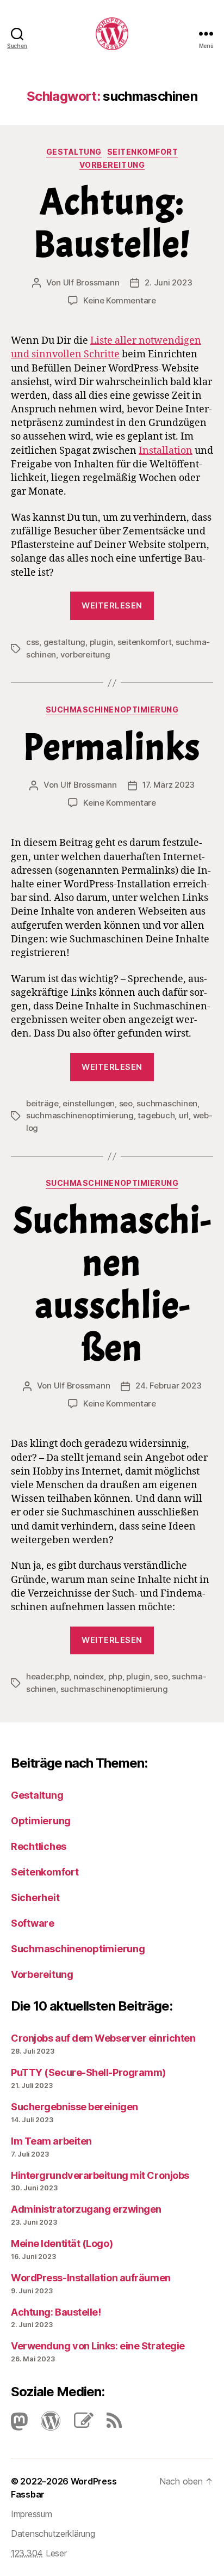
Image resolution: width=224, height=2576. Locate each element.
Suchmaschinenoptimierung (112, 710)
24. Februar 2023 (168, 1386)
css (33, 642)
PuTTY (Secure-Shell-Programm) (88, 2072)
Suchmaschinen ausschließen (112, 1284)
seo (126, 1103)
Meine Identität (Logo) (62, 2243)
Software (33, 1923)
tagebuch (156, 1115)
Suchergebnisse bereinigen (74, 2107)
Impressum (32, 2514)
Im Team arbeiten (51, 2141)
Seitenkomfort (143, 152)
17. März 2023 (169, 785)
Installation (166, 451)
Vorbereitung (112, 165)
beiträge (42, 1103)
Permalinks (112, 747)
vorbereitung (85, 654)
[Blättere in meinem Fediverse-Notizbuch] (78, 2424)
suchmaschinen (167, 1103)
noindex (89, 1676)
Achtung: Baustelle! (112, 223)
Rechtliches (39, 1846)
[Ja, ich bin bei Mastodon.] (19, 2424)
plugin (101, 642)
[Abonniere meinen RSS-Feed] (109, 2424)
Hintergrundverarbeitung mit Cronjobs (100, 2175)
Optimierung (41, 1821)
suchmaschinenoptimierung (80, 1115)
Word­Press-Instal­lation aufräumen (91, 2278)
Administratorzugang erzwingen (86, 2209)
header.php (48, 1676)
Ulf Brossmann (91, 282)
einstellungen (89, 1103)
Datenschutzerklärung (53, 2534)
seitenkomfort (145, 642)
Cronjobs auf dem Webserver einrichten (103, 2038)
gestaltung (64, 642)
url (184, 1115)
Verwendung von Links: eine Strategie (98, 2346)
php (115, 1676)
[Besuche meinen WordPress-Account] (45, 2424)
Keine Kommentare (120, 300)
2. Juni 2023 (168, 282)
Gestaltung (74, 152)
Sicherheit (35, 1898)
